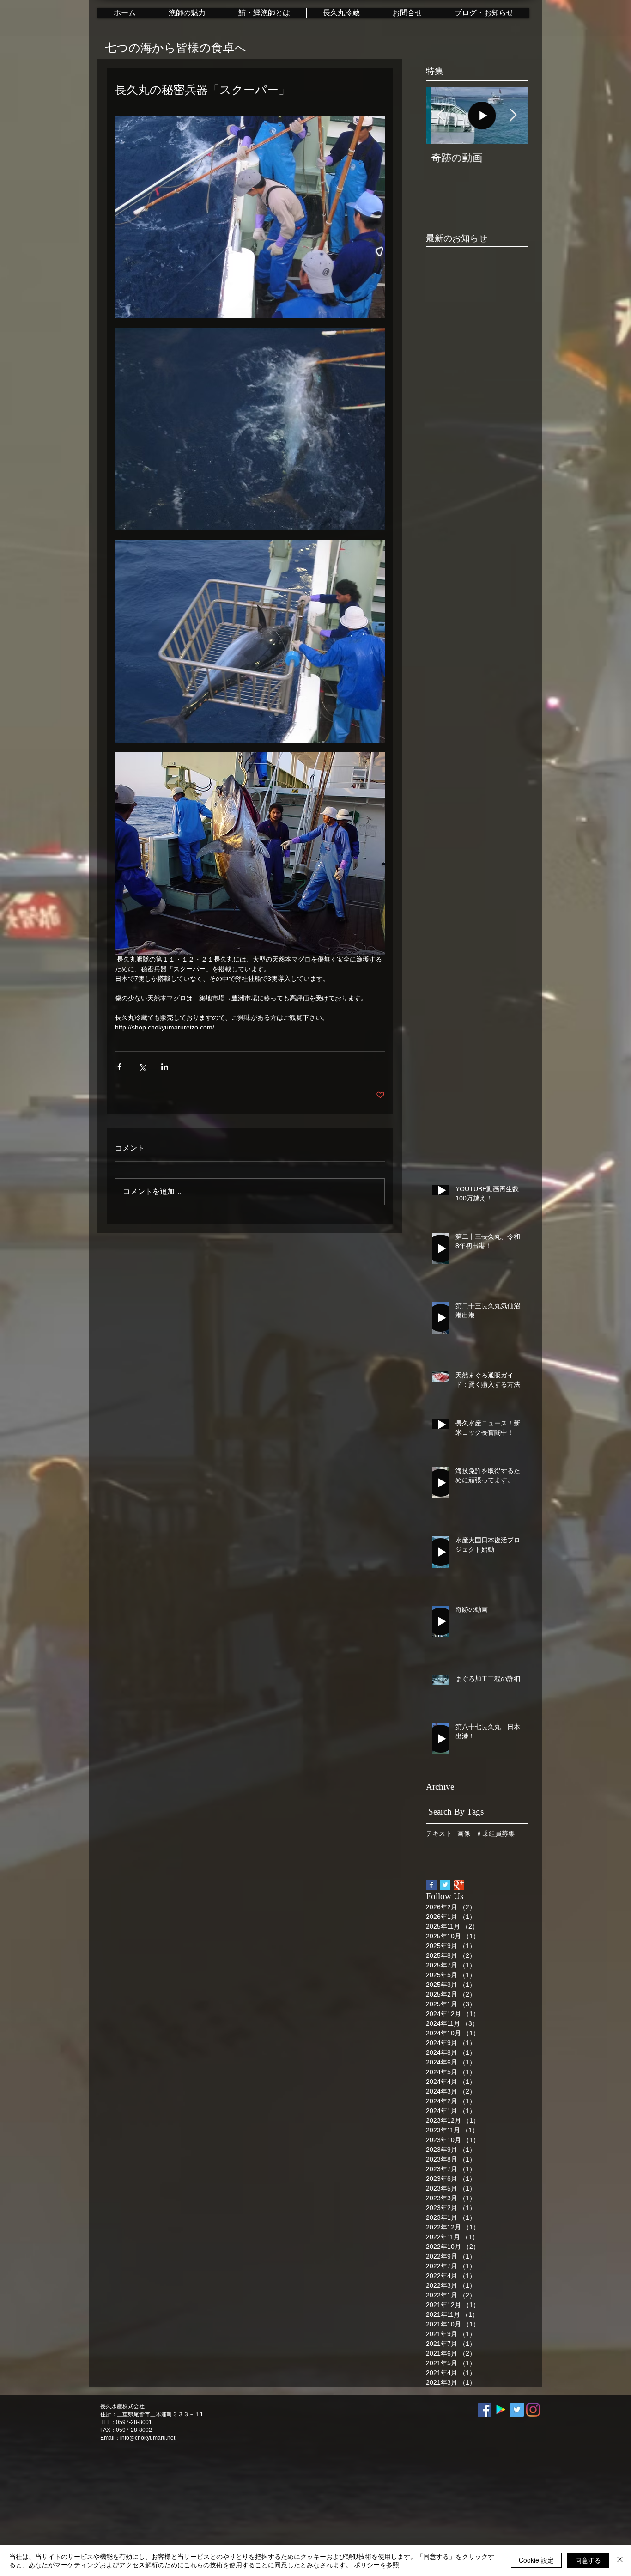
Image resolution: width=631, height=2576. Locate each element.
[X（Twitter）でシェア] (142, 1067)
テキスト (439, 1833)
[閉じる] (620, 2560)
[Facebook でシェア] (119, 1067)
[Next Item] (513, 115)
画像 (464, 1833)
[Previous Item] (441, 115)
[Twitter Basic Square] (445, 1885)
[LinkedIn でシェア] (165, 1067)
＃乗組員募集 (495, 1833)
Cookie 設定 (536, 2560)
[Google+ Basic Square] (459, 1885)
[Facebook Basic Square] (431, 1885)
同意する (588, 2560)
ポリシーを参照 (376, 2564)
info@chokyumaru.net (148, 2438)
